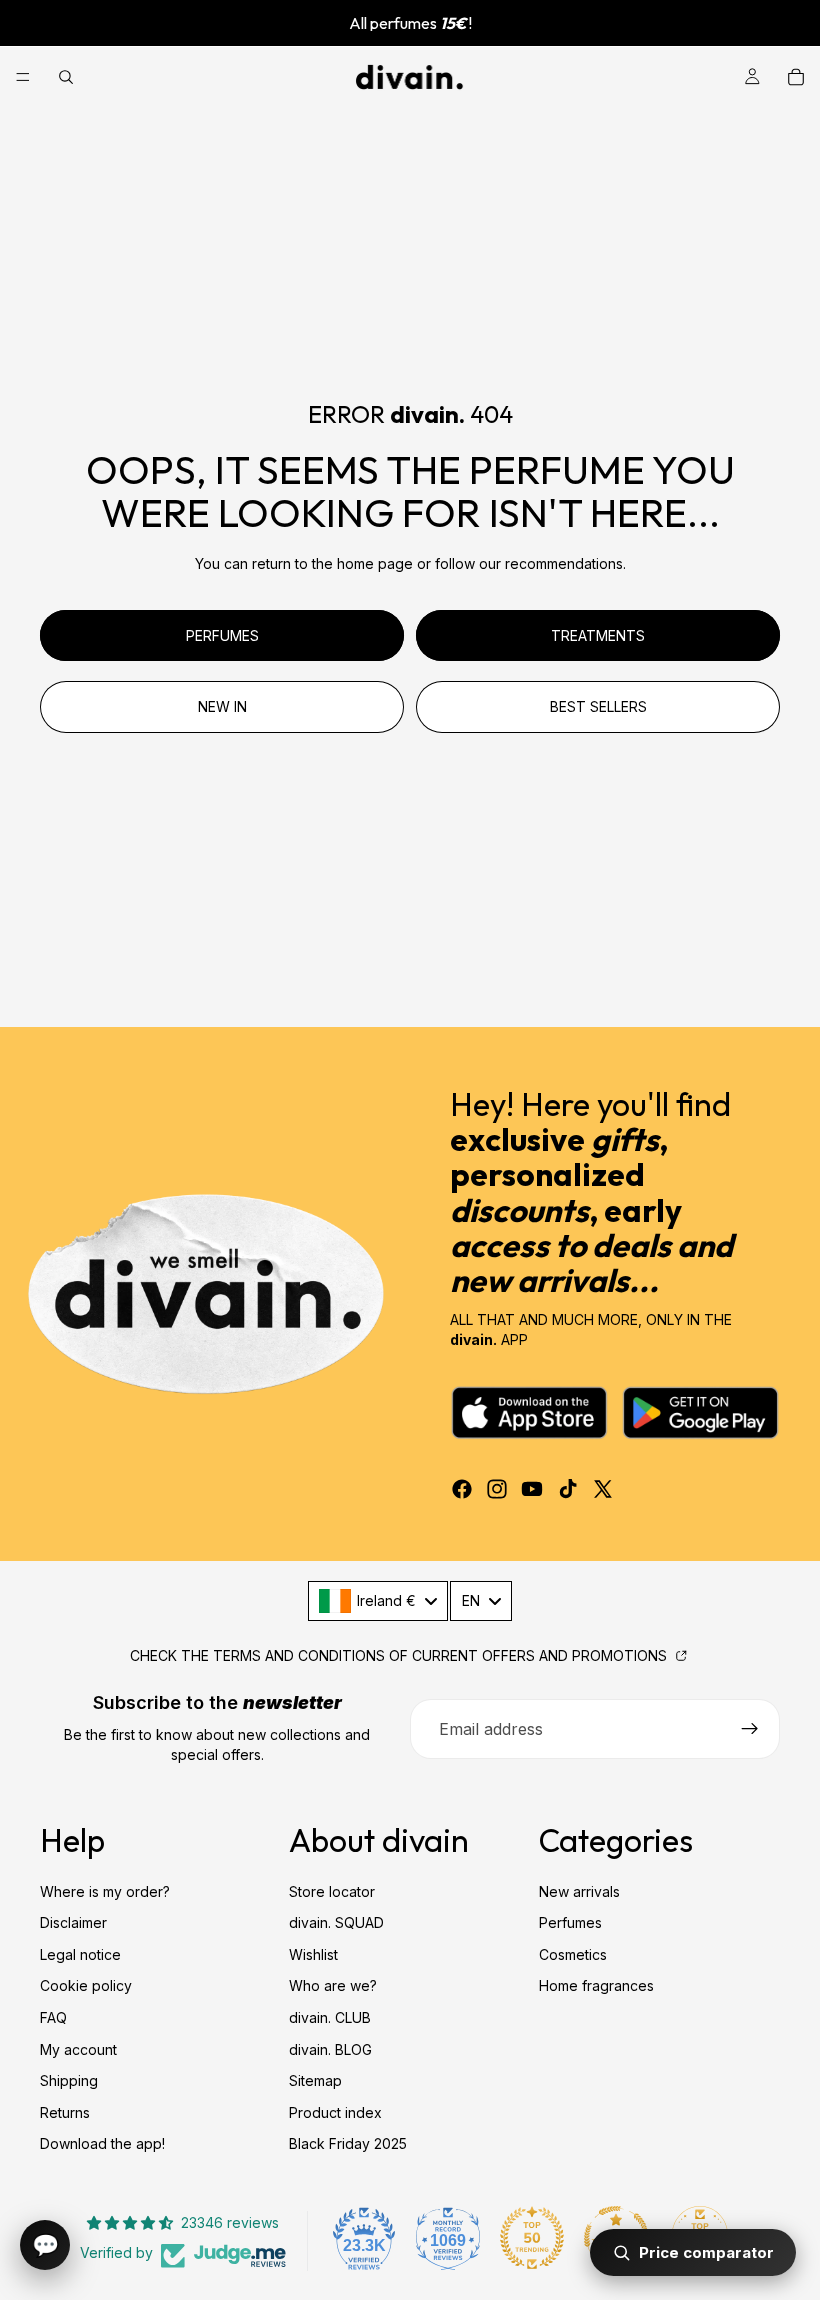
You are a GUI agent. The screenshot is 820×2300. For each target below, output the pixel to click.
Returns (65, 2112)
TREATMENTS (598, 635)
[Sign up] (750, 1729)
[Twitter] (603, 1489)
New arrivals (579, 1891)
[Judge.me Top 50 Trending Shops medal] (532, 2238)
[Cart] (796, 77)
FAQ (53, 2017)
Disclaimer (73, 1923)
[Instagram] (497, 1489)
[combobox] (378, 1601)
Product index (335, 2112)
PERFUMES (222, 635)
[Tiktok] (568, 1489)
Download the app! (102, 2144)
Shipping (69, 2081)
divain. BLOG (330, 2049)
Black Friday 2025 (348, 2144)
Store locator (332, 1891)
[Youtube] (532, 1489)
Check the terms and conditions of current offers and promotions (400, 1655)
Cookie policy (86, 1986)
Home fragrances (596, 1986)
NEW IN (222, 706)
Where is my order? (105, 1891)
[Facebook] (462, 1489)
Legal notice (80, 1954)
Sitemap (315, 2081)
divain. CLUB (330, 2017)
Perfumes (570, 1923)
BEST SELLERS (598, 706)
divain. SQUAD (336, 1923)
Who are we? (333, 1986)
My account (78, 2049)
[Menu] (23, 77)
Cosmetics (573, 1954)
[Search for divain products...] (66, 77)
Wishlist (313, 1954)
